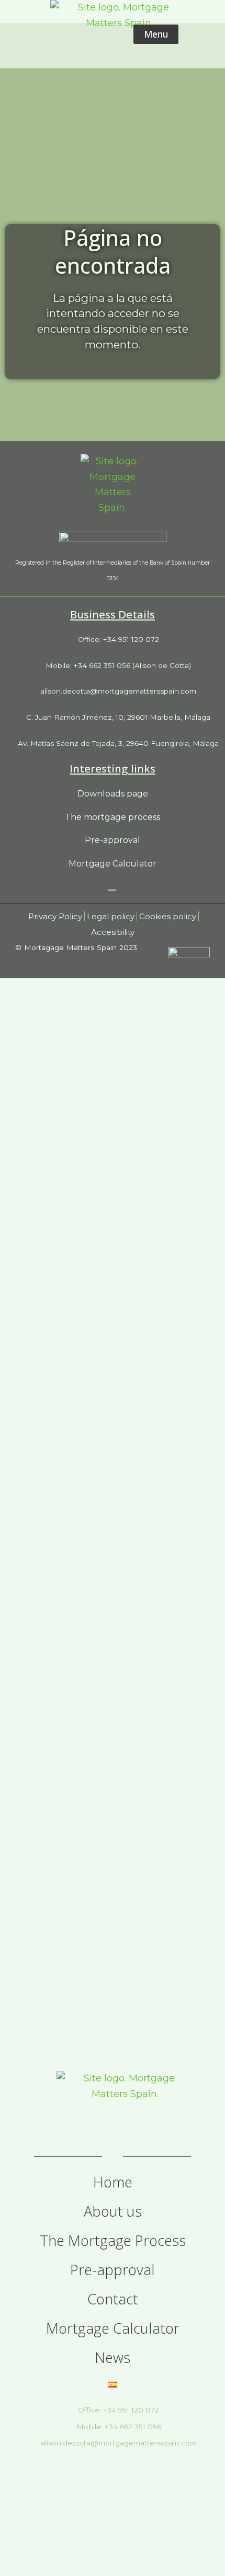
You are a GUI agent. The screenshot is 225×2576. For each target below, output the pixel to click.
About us (113, 2211)
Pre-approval (113, 2270)
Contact (113, 2299)
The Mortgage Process (113, 2241)
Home (113, 2182)
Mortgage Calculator (113, 2328)
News (113, 2358)
